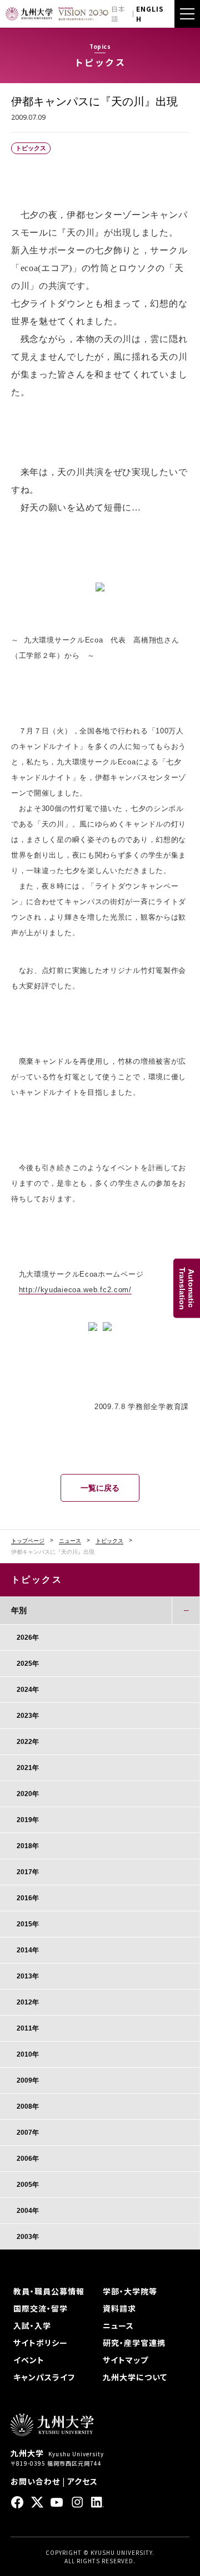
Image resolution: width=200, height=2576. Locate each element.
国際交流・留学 (41, 2308)
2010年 (28, 2054)
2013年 (28, 1976)
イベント (29, 2360)
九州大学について (135, 2377)
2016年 (28, 1898)
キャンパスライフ (44, 2377)
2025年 (28, 1664)
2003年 (28, 2237)
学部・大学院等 (130, 2291)
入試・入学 (32, 2325)
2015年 (28, 1924)
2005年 (28, 2185)
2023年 (28, 1716)
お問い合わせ (35, 2481)
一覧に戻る (100, 1488)
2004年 (28, 2211)
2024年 (28, 1690)
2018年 (28, 1846)
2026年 (28, 1638)
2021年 (28, 1768)
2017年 (28, 1872)
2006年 (28, 2159)
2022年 (28, 1742)
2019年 (28, 1820)
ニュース (70, 1541)
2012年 (28, 2002)
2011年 (28, 2028)
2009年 (28, 2080)
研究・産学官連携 (134, 2343)
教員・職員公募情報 (49, 2291)
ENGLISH (150, 14)
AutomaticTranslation (187, 1288)
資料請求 (119, 2308)
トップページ (28, 1541)
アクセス (82, 2481)
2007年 (28, 2133)
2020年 (28, 1794)
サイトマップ (126, 2360)
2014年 (28, 1950)
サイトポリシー (41, 2343)
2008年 (28, 2106)
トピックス (109, 1541)
